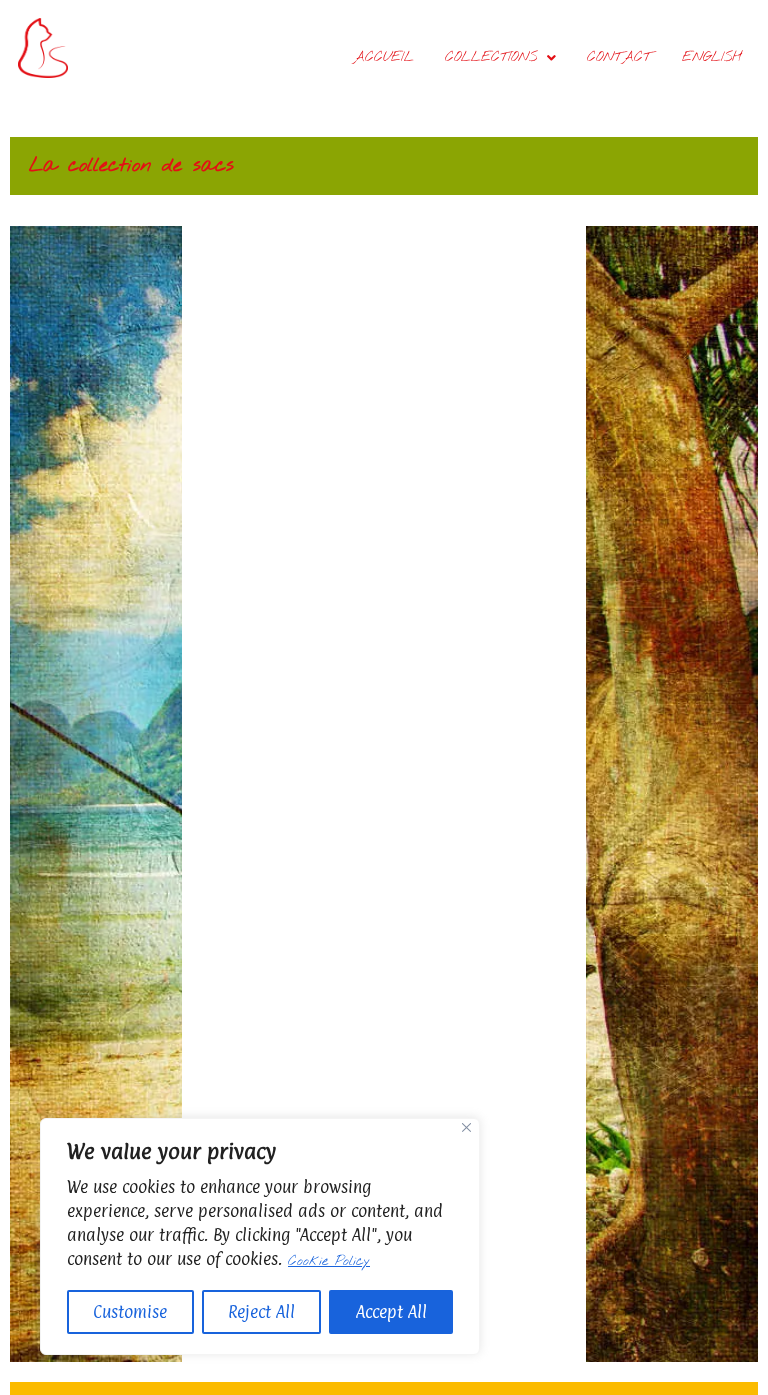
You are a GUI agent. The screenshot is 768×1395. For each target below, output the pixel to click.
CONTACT (619, 57)
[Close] (466, 1127)
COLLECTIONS (491, 57)
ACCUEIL (383, 57)
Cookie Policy (329, 1261)
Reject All (261, 1312)
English (712, 57)
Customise (130, 1312)
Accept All (391, 1312)
